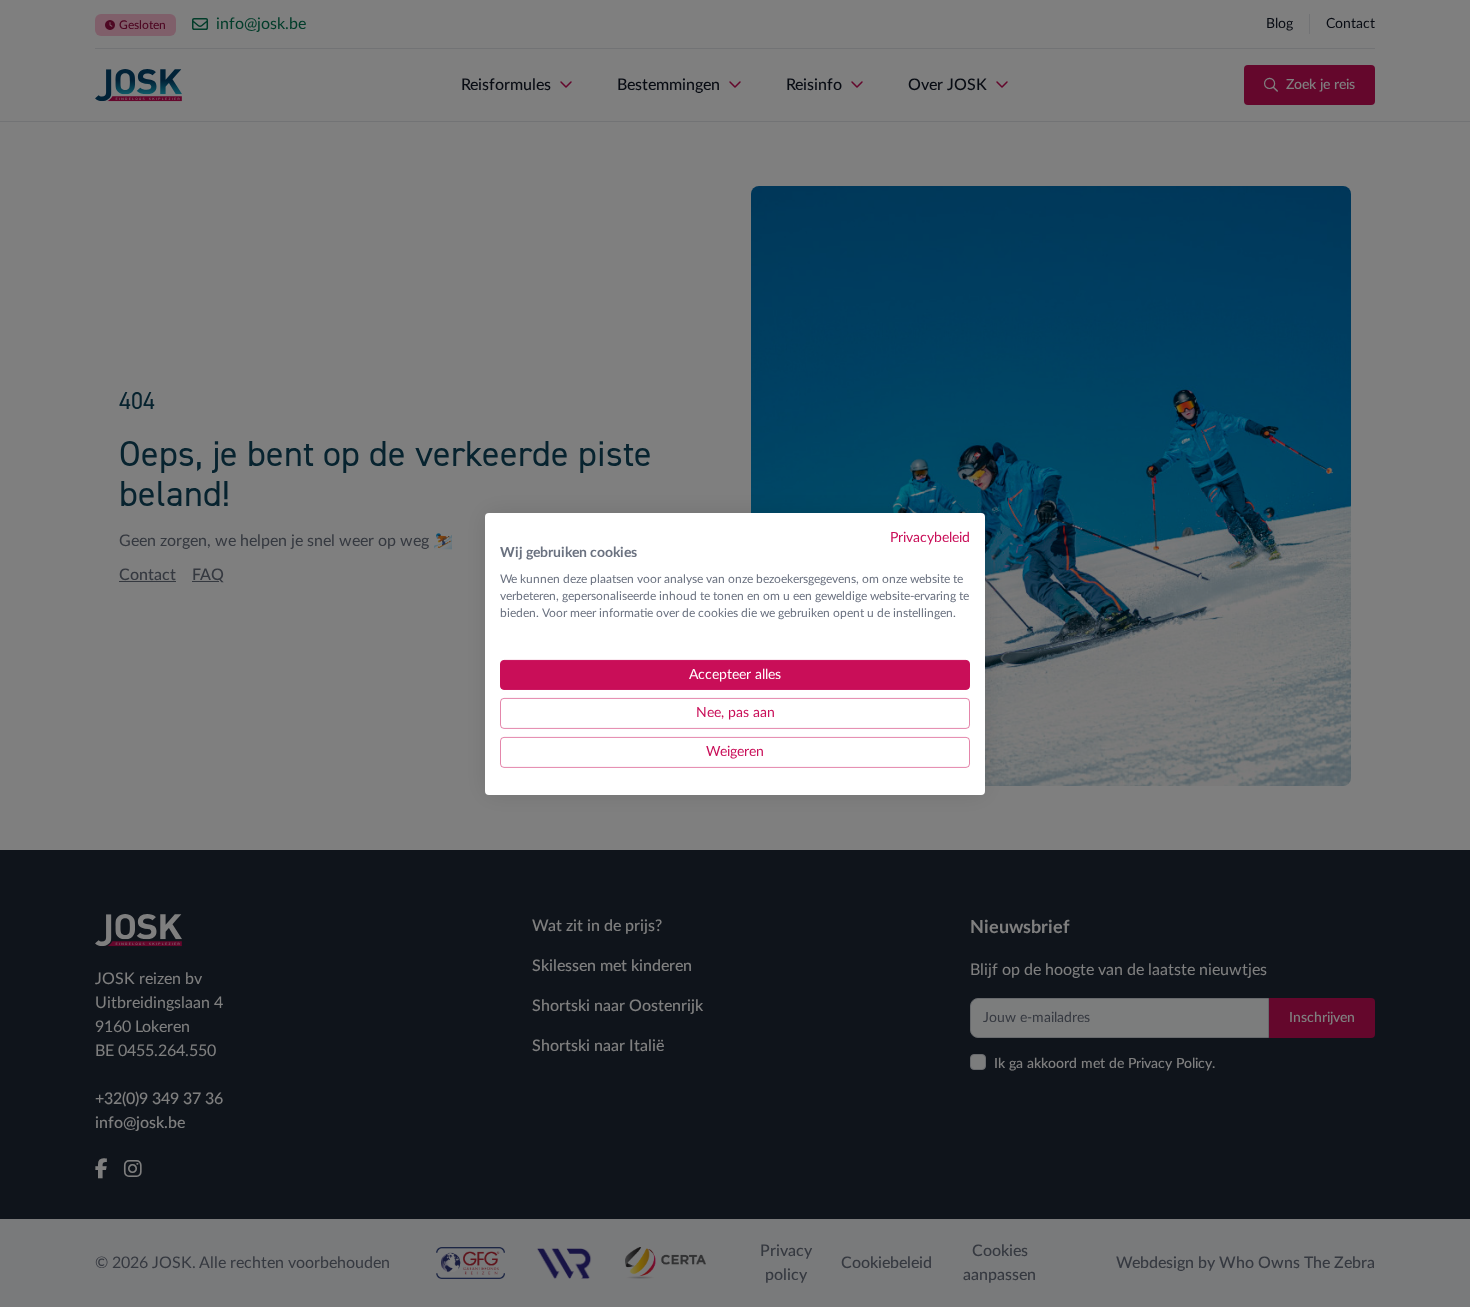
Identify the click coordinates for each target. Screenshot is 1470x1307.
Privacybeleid (930, 537)
